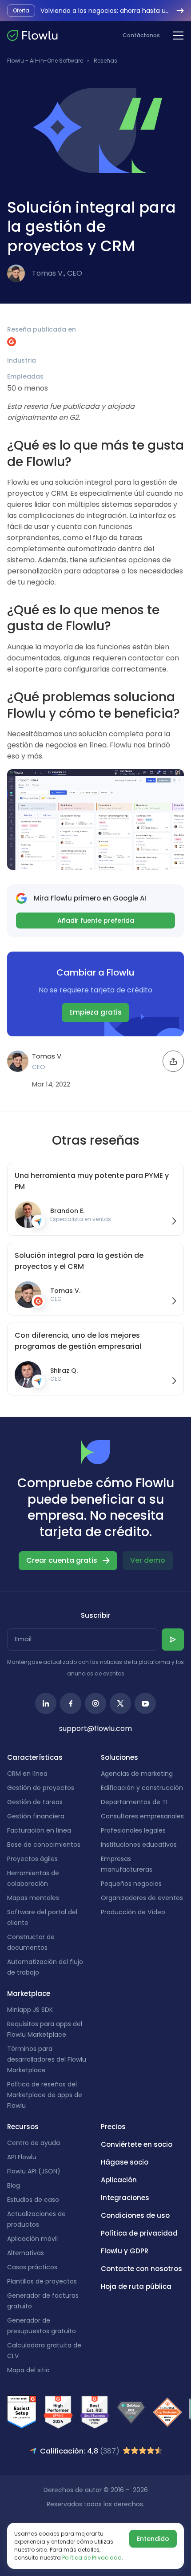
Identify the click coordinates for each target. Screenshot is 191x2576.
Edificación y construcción (142, 1788)
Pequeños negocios (131, 1884)
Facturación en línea (39, 1830)
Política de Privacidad (92, 2558)
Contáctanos (141, 35)
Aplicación (119, 2180)
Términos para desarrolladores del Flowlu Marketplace (47, 2059)
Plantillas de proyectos (42, 2281)
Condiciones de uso (135, 2215)
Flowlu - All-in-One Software (45, 61)
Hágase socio (125, 2162)
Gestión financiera (36, 1816)
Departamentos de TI (134, 1802)
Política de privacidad (139, 2233)
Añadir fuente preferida (96, 921)
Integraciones (125, 2198)
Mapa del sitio (28, 2370)
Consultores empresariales (142, 1816)
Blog (14, 2185)
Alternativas (26, 2253)
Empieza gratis (95, 1012)
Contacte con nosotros (141, 2269)
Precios (113, 2127)
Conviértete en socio (137, 2144)
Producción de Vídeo (133, 1912)
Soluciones (119, 1757)
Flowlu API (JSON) (34, 2171)
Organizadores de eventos (142, 1898)
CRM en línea (27, 1774)
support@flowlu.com (95, 1729)
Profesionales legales (133, 1830)
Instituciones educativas (139, 1845)
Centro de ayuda (34, 2143)
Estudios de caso (33, 2200)
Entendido (153, 2539)
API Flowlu (22, 2157)
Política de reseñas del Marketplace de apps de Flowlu (45, 2095)
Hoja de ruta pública (136, 2286)
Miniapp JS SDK (30, 2010)
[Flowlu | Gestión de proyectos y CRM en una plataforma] (32, 36)
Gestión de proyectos (41, 1788)
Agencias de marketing (137, 1774)
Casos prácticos (32, 2267)
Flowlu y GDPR (125, 2251)
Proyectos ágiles (32, 1859)
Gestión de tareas (35, 1802)
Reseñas (105, 61)
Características (35, 1757)
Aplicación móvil (32, 2239)
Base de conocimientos (44, 1845)
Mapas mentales (33, 1898)
